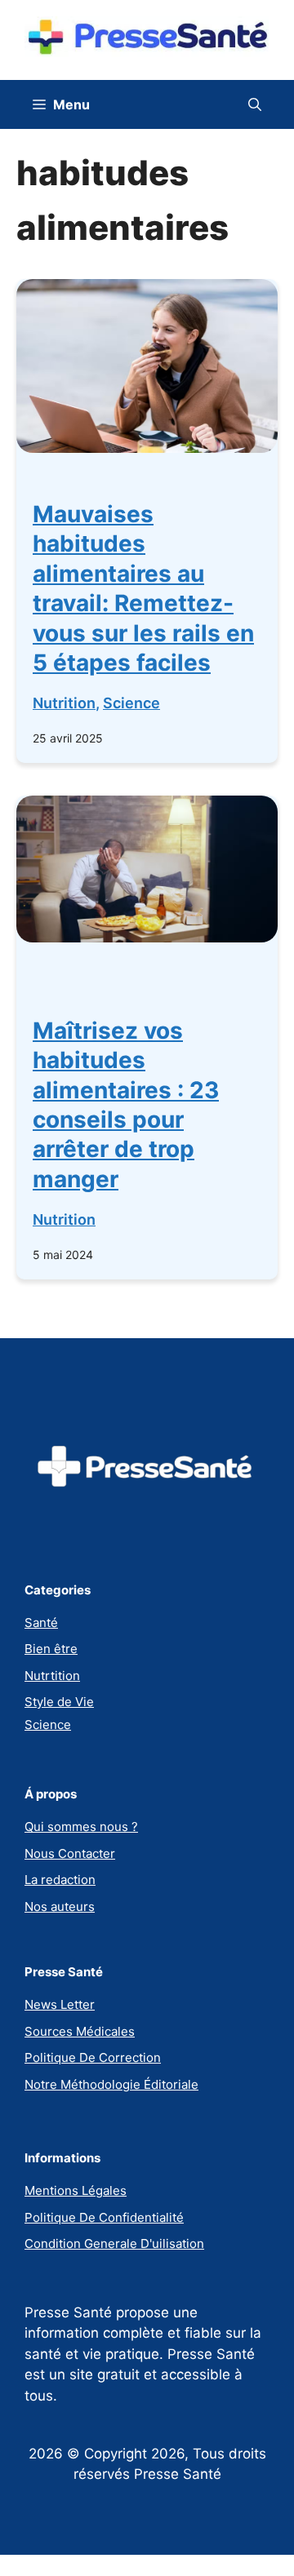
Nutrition (64, 703)
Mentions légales (76, 2190)
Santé (41, 1623)
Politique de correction (93, 2057)
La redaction (60, 1880)
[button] (255, 104)
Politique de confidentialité (104, 2217)
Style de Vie (59, 1702)
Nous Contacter (70, 1853)
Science (131, 703)
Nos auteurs (60, 1907)
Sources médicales (80, 2031)
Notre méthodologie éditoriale (111, 2084)
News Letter (60, 2004)
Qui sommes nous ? (81, 1827)
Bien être (51, 1649)
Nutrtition (52, 1676)
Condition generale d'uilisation (114, 2243)
